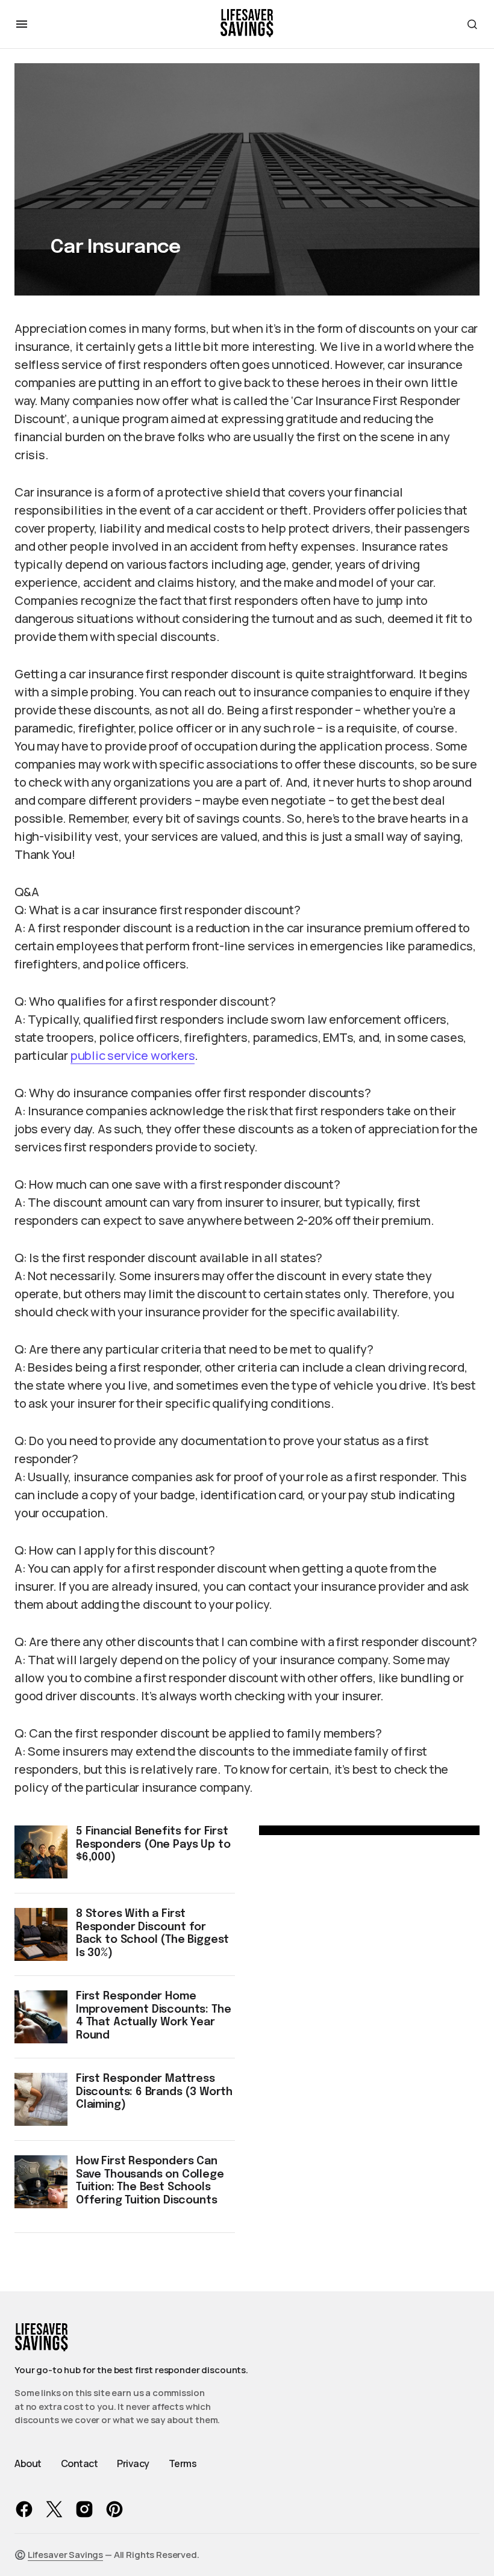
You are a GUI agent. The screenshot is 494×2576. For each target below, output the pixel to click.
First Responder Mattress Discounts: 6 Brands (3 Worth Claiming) (154, 2092)
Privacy (133, 2463)
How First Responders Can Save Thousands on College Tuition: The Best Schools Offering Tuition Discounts (150, 2181)
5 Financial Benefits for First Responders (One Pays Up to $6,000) (153, 1844)
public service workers (133, 1055)
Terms (183, 2463)
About (28, 2463)
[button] (22, 24)
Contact (80, 2463)
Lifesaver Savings (65, 2555)
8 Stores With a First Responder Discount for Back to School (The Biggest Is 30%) (152, 1934)
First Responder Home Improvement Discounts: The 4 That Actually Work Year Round (153, 2016)
